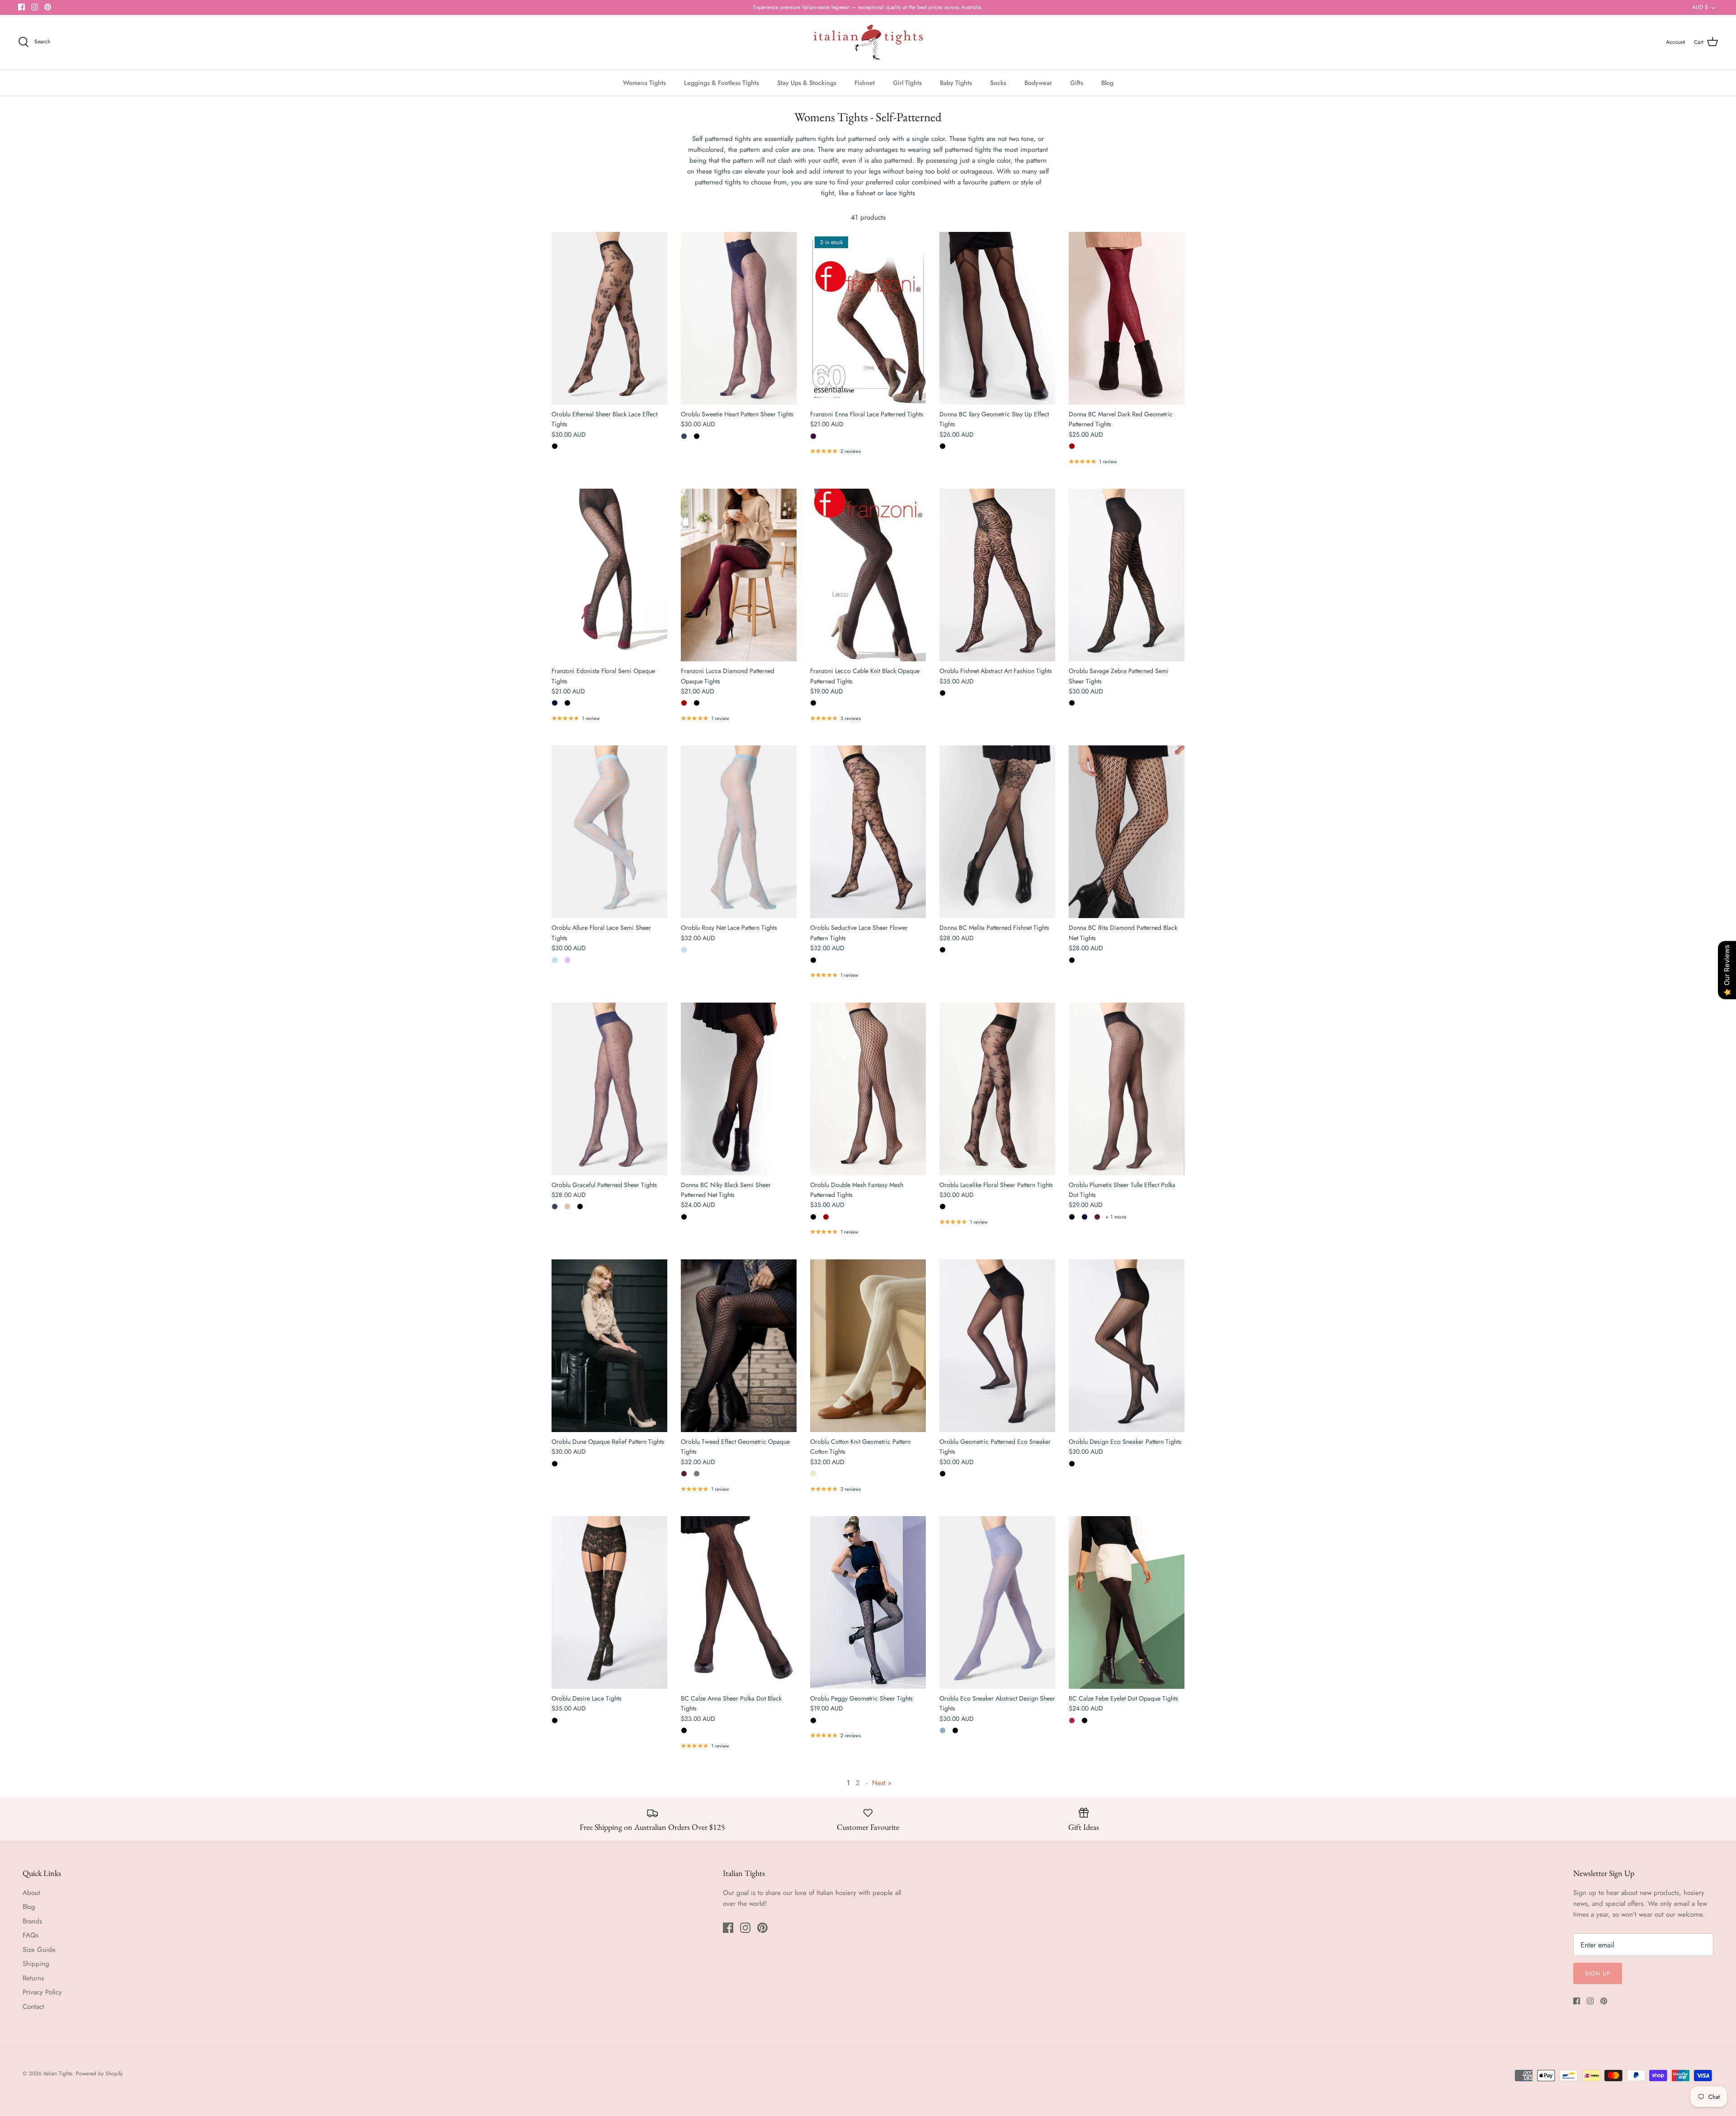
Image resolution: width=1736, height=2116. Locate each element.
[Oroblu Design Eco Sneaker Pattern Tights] (1127, 1346)
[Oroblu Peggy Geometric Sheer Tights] (868, 1602)
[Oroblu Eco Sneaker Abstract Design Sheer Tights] (997, 1602)
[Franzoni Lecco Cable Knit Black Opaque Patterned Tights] (868, 575)
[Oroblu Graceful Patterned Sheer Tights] (609, 1089)
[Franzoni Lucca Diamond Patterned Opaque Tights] (739, 575)
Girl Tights (907, 83)
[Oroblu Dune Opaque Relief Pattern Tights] (609, 1346)
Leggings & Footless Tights (722, 83)
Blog (1107, 83)
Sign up (1598, 1973)
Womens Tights (644, 83)
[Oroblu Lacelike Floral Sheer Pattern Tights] (997, 1089)
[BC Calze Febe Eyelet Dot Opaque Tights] (1127, 1602)
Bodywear (1038, 83)
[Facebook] (21, 7)
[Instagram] (35, 7)
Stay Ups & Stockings (807, 83)
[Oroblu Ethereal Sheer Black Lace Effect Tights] (609, 318)
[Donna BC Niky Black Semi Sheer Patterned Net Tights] (739, 1089)
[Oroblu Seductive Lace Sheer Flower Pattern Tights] (868, 832)
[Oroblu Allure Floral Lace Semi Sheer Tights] (609, 832)
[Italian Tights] (868, 42)
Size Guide (39, 1950)
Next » (882, 1783)
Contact (33, 2007)
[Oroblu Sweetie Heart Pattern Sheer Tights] (739, 318)
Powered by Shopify (99, 2074)
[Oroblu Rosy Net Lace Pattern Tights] (739, 832)
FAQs (31, 1935)
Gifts (1077, 83)
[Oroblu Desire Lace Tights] (609, 1602)
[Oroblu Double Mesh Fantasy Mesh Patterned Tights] (868, 1089)
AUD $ (1700, 7)
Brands (32, 1921)
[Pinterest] (48, 7)
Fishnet (865, 83)
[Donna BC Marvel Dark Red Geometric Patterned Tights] (1127, 318)
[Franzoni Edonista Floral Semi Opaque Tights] (609, 575)
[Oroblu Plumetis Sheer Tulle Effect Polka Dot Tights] (1127, 1089)
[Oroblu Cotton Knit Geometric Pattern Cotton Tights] (868, 1346)
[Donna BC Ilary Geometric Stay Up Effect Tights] (997, 318)
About (31, 1893)
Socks (998, 83)
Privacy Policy (42, 1992)
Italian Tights (58, 2074)
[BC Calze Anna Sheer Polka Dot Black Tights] (739, 1602)
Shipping (36, 1964)
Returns (33, 1978)
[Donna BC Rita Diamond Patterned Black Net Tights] (1127, 832)
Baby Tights (956, 83)
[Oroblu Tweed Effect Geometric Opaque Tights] (739, 1346)
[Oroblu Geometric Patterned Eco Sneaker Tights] (997, 1346)
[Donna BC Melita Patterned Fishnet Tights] (997, 832)
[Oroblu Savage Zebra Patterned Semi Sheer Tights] (1127, 575)
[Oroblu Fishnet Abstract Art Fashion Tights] (997, 575)
